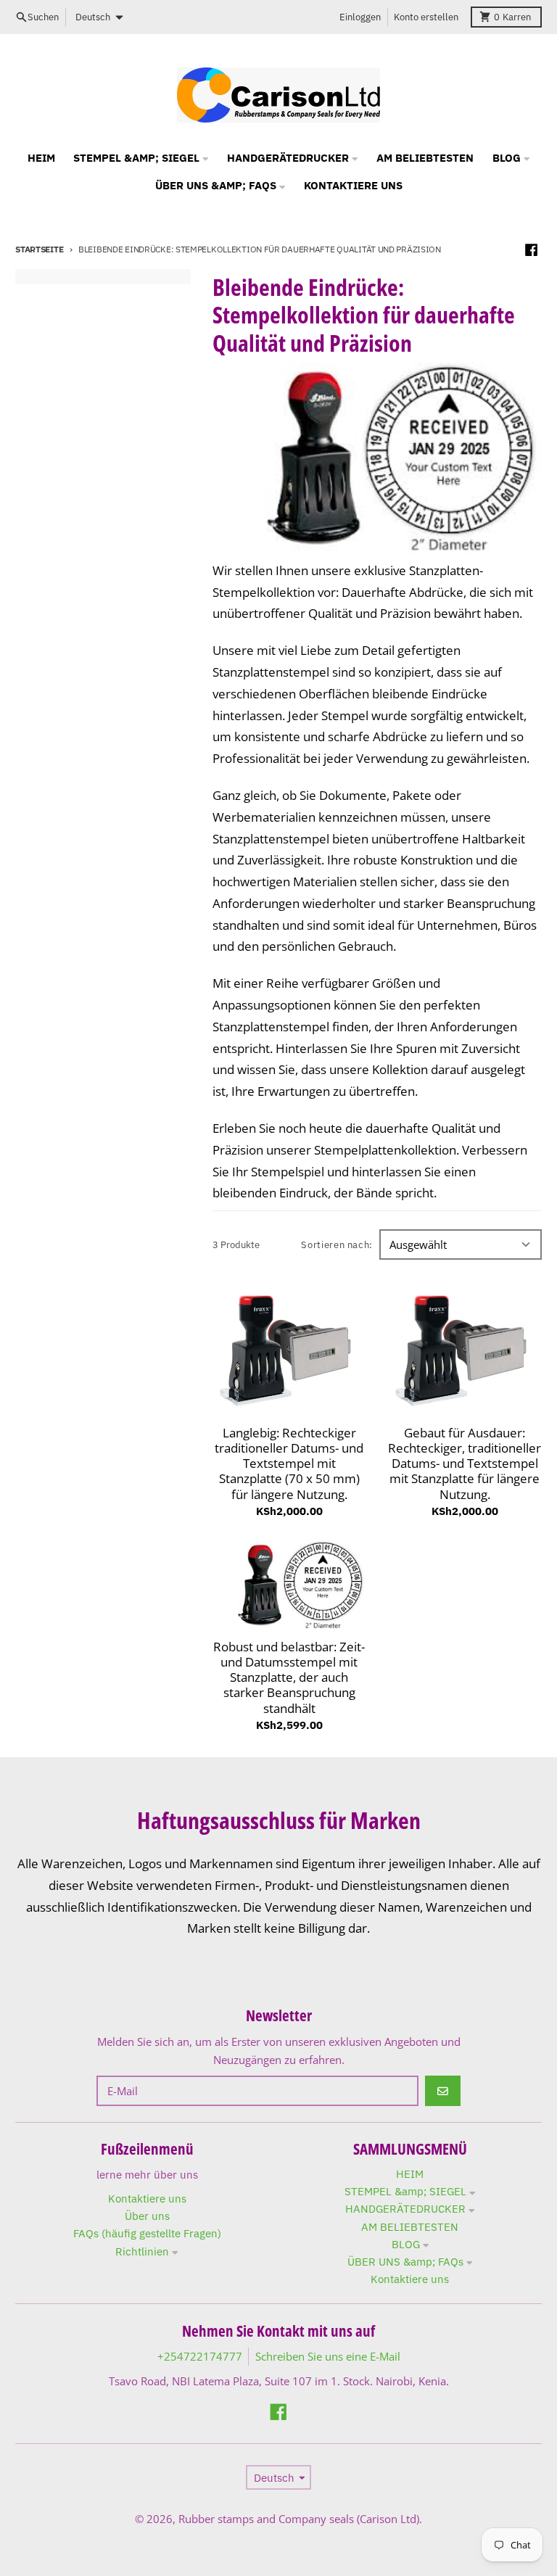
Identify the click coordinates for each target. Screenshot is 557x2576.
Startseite (39, 249)
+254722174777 (200, 2356)
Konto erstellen (426, 17)
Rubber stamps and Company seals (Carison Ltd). (300, 2519)
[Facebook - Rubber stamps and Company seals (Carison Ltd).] (532, 249)
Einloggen (360, 17)
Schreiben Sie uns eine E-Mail (328, 2356)
